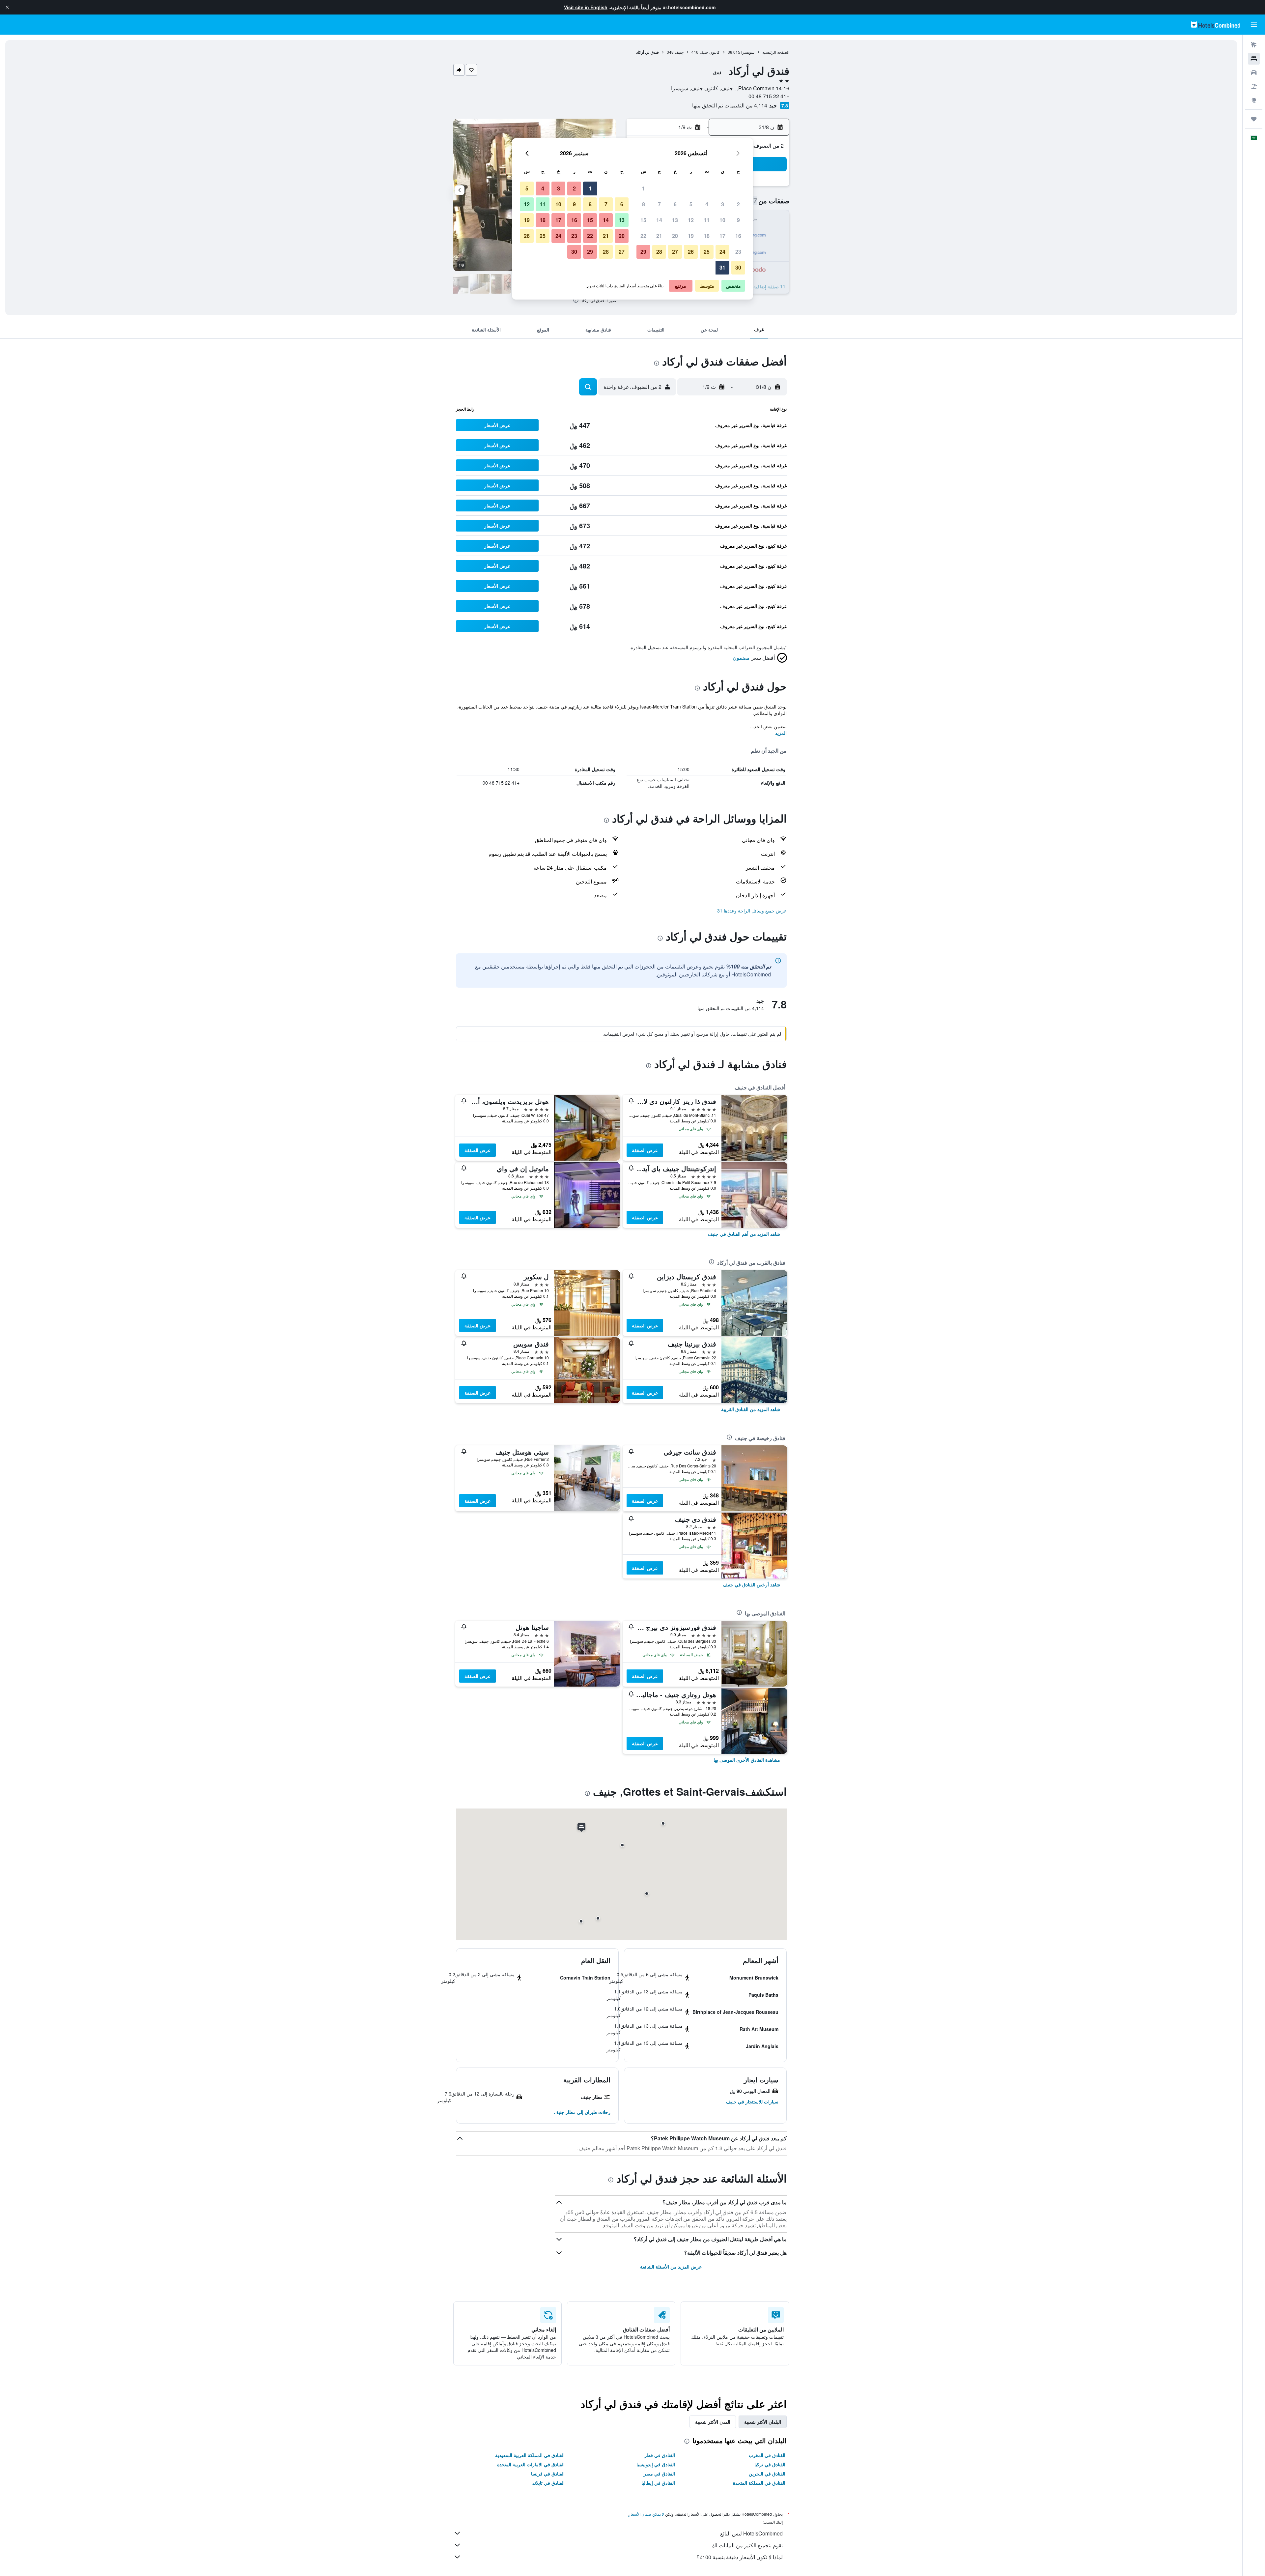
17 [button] (722, 236)
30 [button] (738, 267)
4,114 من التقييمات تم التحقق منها (730, 105)
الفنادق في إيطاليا (658, 2483)
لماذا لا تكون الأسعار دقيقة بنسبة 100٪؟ (740, 2557)
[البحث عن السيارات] (1254, 72)
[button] (7, 7)
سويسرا (748, 52)
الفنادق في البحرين (767, 2474)
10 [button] (722, 220)
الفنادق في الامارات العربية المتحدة (531, 2464)
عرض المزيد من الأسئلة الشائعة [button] (671, 2267)
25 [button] (707, 252)
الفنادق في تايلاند (548, 2483)
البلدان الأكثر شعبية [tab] (763, 2422)
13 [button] (675, 220)
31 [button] (722, 267)
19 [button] (691, 236)
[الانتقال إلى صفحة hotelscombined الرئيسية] (1216, 25)
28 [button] (659, 252)
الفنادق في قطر (660, 2455)
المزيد (781, 733)
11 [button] (707, 220)
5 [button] (691, 204)
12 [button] (691, 220)
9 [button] (738, 220)
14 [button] (659, 220)
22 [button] (643, 236)
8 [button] (644, 204)
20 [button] (675, 236)
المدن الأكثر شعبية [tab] (713, 2422)
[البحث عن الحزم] (1254, 86)
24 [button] (722, 252)
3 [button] (723, 204)
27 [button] (675, 252)
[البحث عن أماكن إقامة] (1254, 59)
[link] (744, 1234)
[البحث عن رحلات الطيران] (1254, 45)
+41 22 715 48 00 (769, 96)
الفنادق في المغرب (767, 2455)
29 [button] (643, 252)
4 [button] (707, 204)
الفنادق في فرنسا (548, 2474)
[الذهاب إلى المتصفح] (1254, 100)
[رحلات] (1254, 119)
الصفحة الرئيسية (776, 52)
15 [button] (643, 220)
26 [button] (691, 252)
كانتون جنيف (710, 52)
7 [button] (659, 204)
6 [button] (675, 204)
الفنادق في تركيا (770, 2464)
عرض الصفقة (645, 1150)
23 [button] (738, 252)
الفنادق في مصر (659, 2474)
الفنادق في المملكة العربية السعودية (530, 2455)
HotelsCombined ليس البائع (751, 2533)
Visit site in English (586, 7)
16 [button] (738, 236)
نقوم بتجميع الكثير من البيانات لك (747, 2545)
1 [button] (644, 188)
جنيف (679, 52)
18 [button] (707, 236)
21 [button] (659, 236)
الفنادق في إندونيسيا (656, 2464)
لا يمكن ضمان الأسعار (646, 2514)
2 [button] (738, 204)
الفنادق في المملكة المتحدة (759, 2483)
